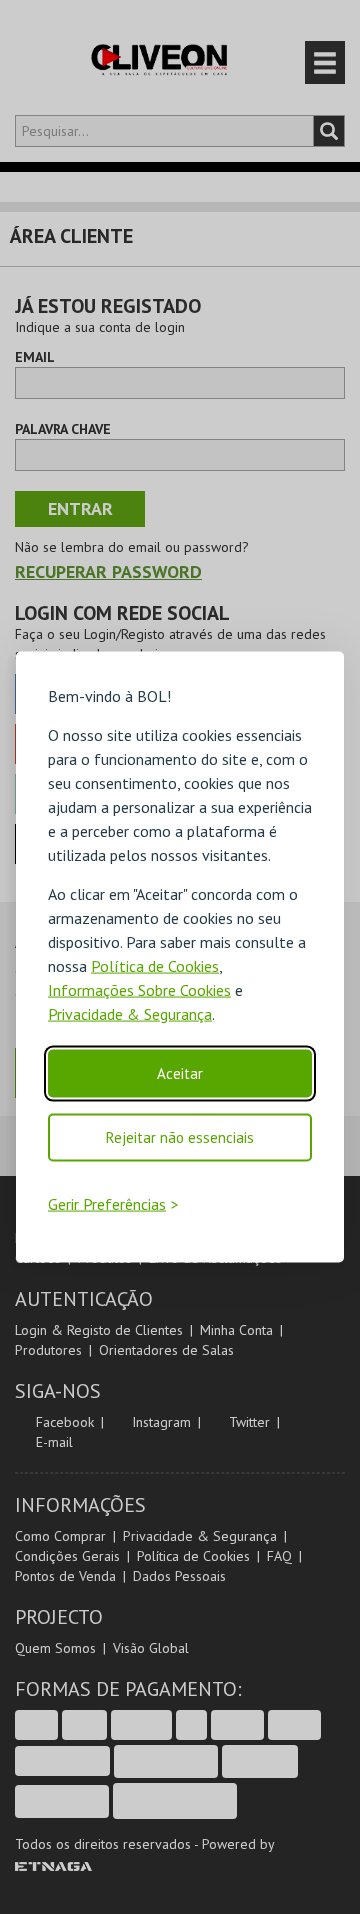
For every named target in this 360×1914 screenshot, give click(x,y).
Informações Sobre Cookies (139, 990)
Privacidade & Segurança (130, 1014)
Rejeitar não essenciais (180, 1137)
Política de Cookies (155, 966)
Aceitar (180, 1073)
